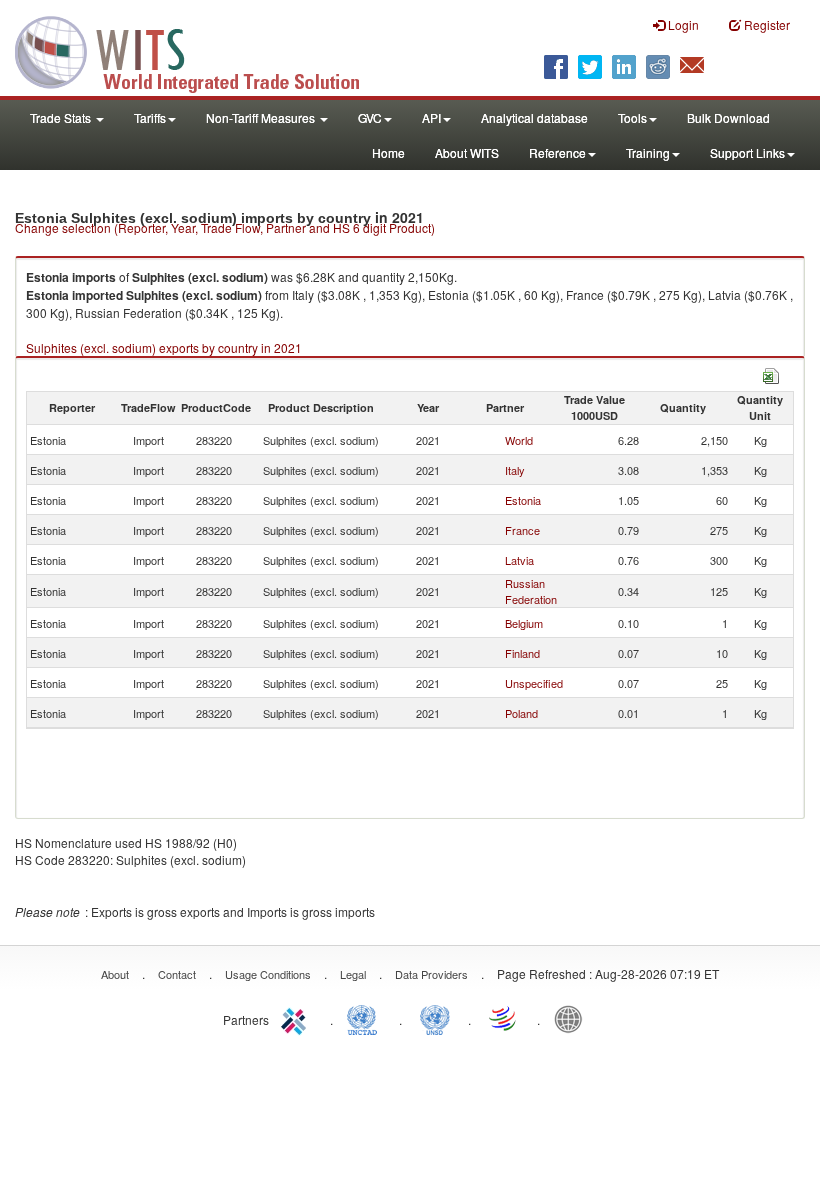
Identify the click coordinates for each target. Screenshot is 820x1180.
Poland (521, 713)
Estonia (523, 500)
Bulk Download (728, 117)
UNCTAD (366, 1018)
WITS (200, 50)
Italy (515, 470)
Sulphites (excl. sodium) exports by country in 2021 (164, 347)
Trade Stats (62, 117)
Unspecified (534, 683)
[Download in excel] (771, 373)
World (519, 440)
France (522, 530)
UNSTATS (435, 1018)
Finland (522, 653)
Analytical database (534, 117)
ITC (297, 1018)
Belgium (524, 623)
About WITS (467, 152)
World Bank (573, 1018)
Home (388, 152)
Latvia (519, 560)
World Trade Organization (504, 1018)
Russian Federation (531, 591)
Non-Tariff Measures (262, 117)
